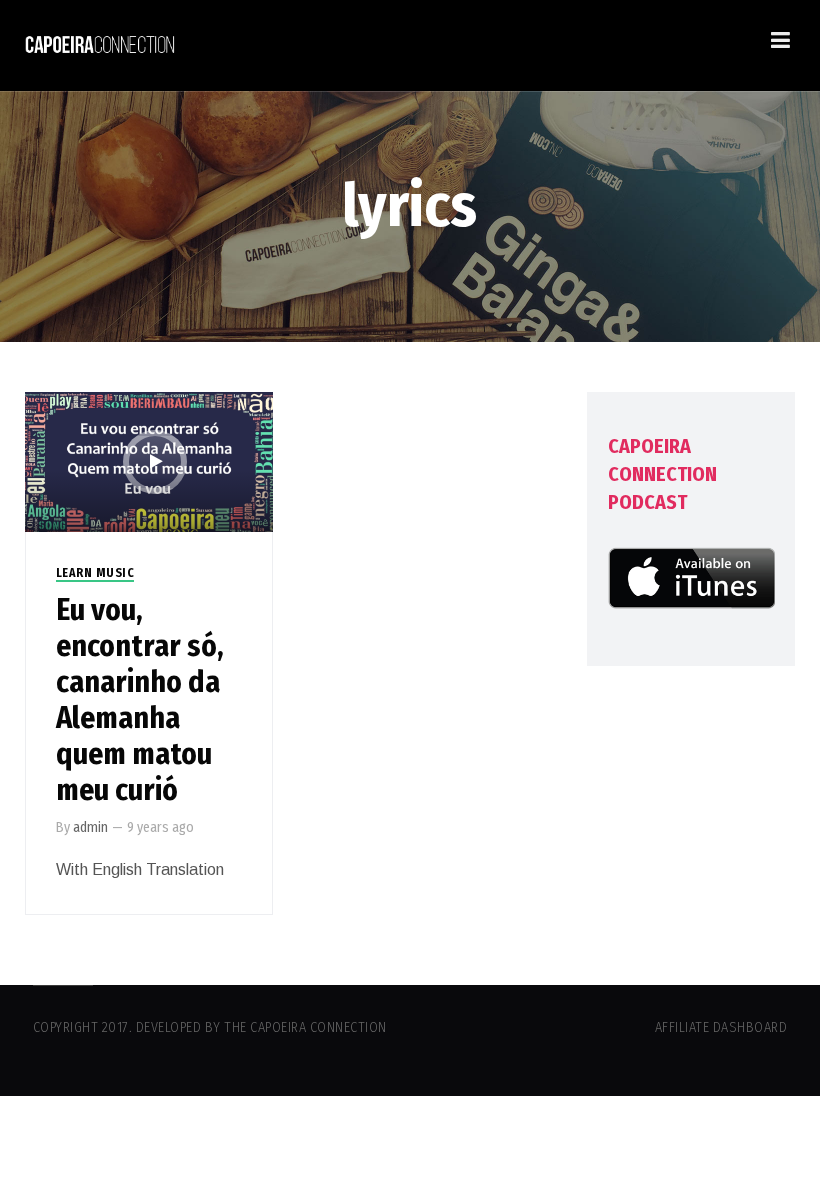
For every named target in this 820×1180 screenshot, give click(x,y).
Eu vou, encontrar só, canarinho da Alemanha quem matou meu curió (140, 700)
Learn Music (95, 573)
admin (90, 827)
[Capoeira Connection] (100, 45)
